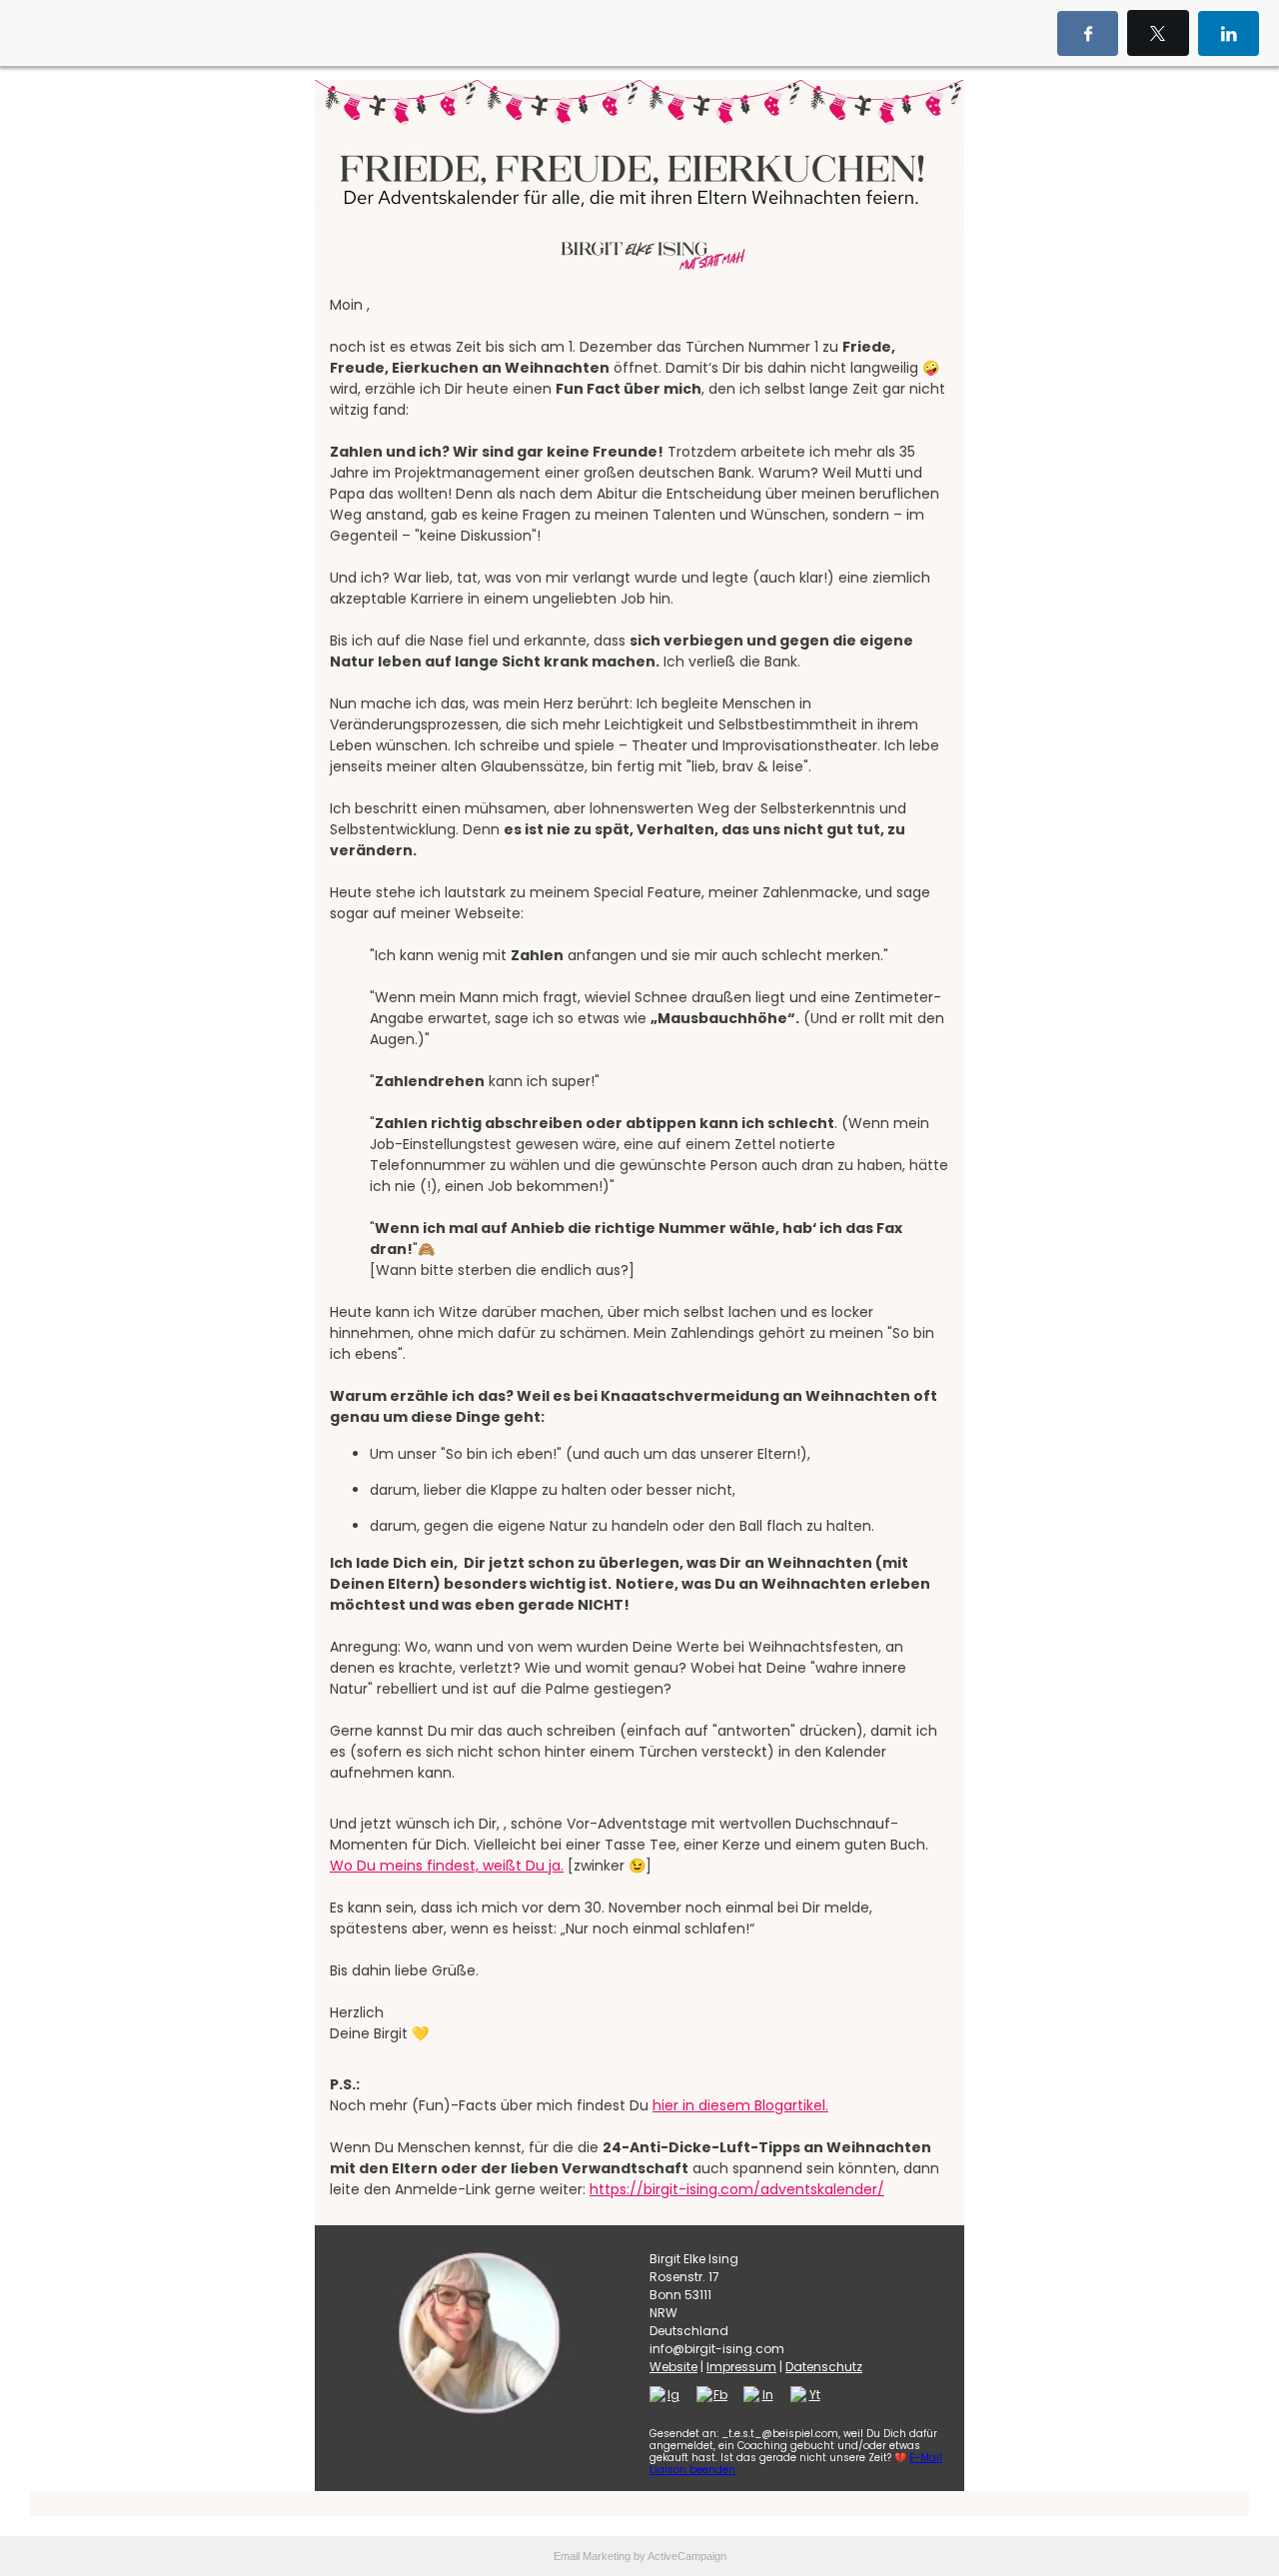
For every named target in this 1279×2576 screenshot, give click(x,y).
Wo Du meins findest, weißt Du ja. (447, 1866)
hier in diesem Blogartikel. (740, 2105)
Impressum (741, 2367)
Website (673, 2367)
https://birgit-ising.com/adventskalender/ (737, 2189)
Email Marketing (592, 2556)
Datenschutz (824, 2367)
